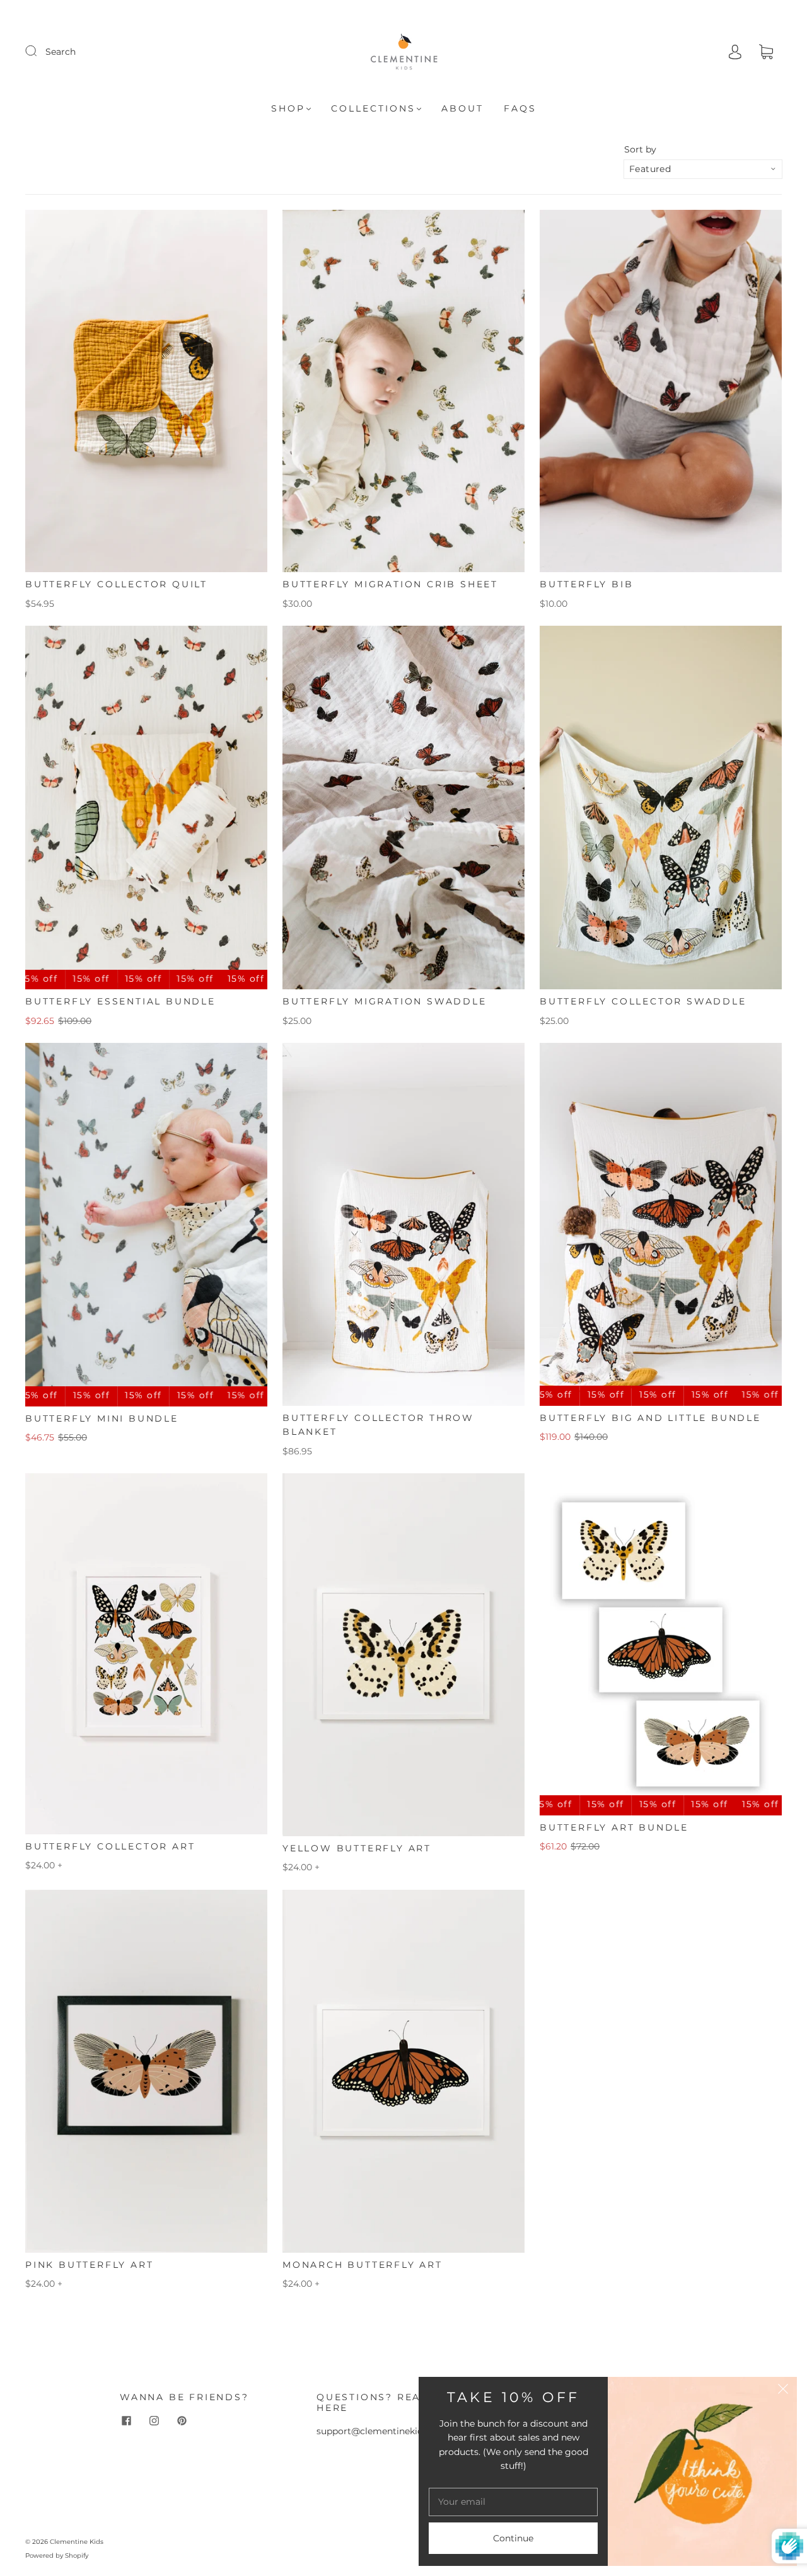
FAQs (520, 109)
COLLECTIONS (373, 109)
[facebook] (126, 2420)
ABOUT (462, 109)
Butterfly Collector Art (110, 1846)
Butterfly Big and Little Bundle (650, 1418)
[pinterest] (182, 2420)
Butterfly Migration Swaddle (385, 1001)
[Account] (735, 52)
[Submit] (39, 51)
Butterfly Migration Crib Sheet (390, 584)
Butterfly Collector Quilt (116, 584)
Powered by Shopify (57, 2556)
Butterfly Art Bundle (614, 1827)
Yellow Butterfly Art (357, 1848)
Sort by (640, 149)
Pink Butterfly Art (89, 2265)
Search (61, 52)
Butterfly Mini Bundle (102, 1418)
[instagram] (154, 2420)
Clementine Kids (77, 2542)
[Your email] (513, 2502)
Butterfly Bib (586, 584)
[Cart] (766, 52)
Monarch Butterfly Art (363, 2265)
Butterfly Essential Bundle (120, 1001)
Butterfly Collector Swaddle (643, 1001)
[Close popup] (783, 2391)
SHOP (288, 109)
